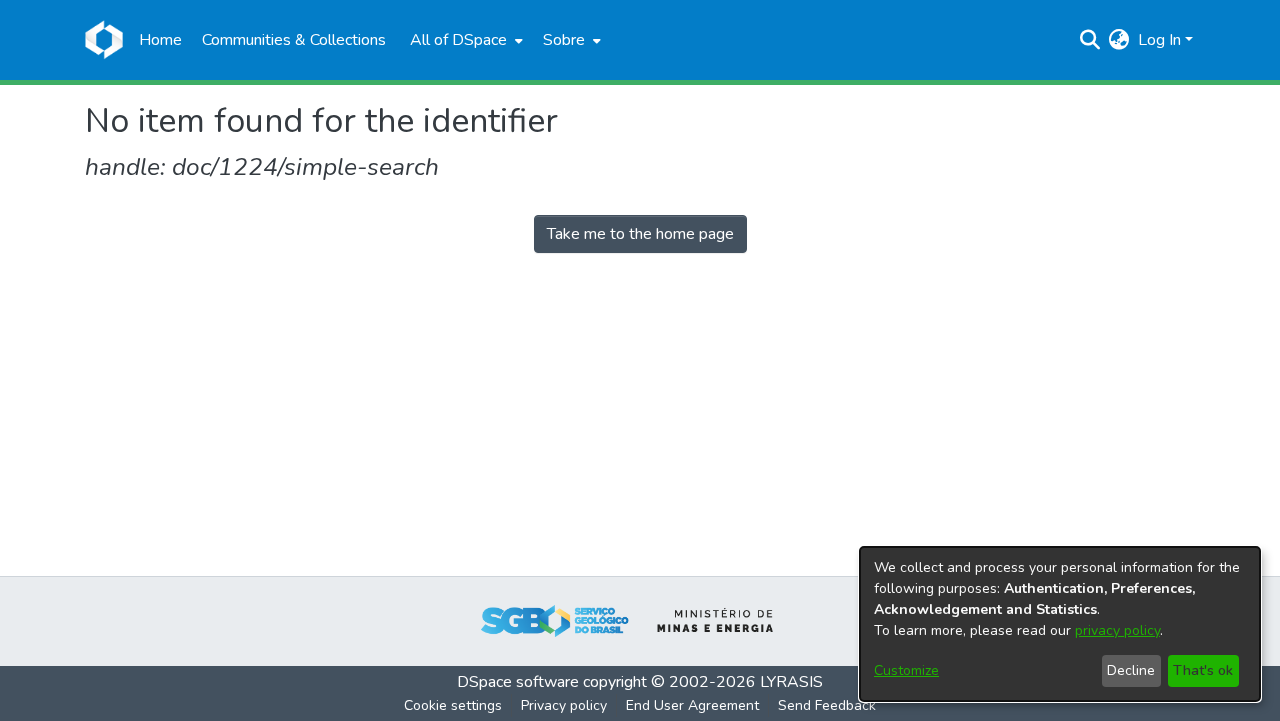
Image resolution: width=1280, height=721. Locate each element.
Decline (1131, 670)
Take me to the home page (640, 234)
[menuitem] (464, 40)
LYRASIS (791, 682)
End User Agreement (692, 705)
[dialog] (1060, 624)
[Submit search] (1090, 40)
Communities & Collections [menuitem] (294, 40)
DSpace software (518, 682)
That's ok (1203, 670)
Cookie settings (453, 705)
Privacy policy (564, 705)
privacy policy (1117, 630)
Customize (906, 670)
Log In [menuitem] (1159, 40)
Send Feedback (827, 705)
